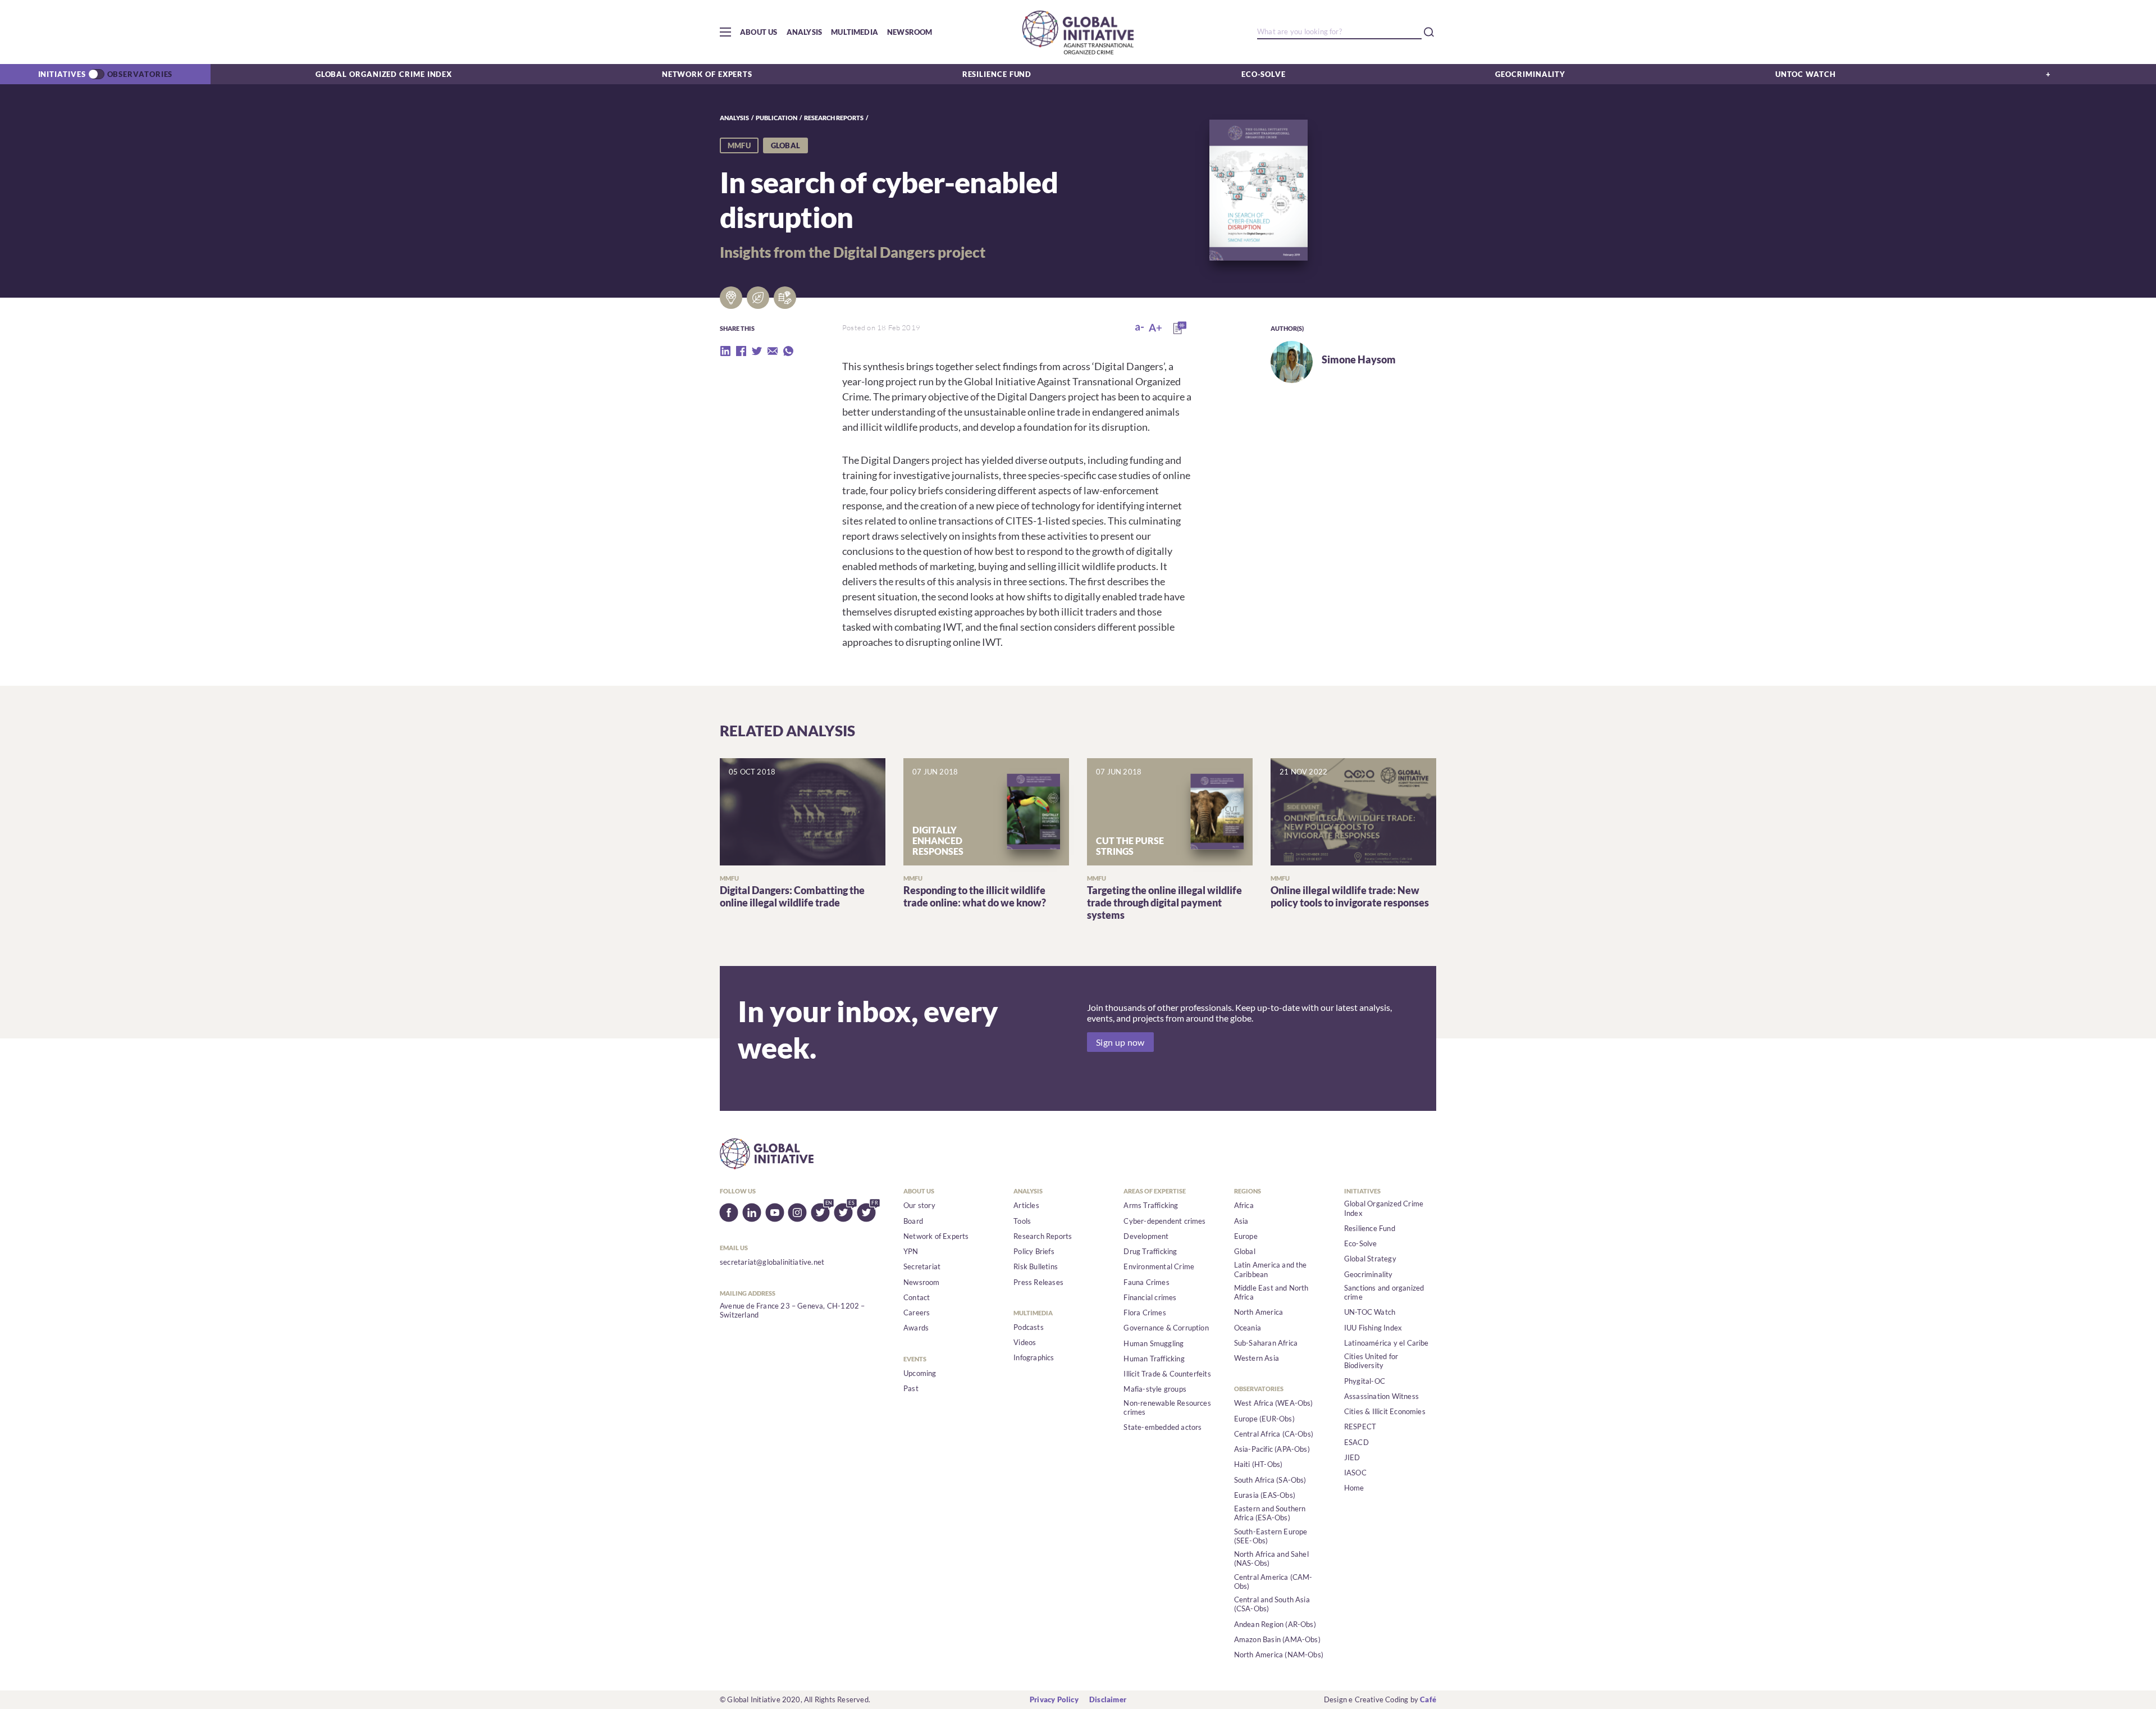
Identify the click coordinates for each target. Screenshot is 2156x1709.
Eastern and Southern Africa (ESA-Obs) (1270, 1513)
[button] (725, 32)
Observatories (140, 74)
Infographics (1034, 1357)
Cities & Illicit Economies (1385, 1411)
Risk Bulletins (1036, 1266)
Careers (917, 1312)
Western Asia (1257, 1358)
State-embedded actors (1162, 1427)
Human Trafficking (1154, 1359)
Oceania (1248, 1328)
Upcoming (920, 1373)
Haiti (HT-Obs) (1259, 1464)
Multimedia (855, 32)
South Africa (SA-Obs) (1270, 1480)
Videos (1025, 1342)
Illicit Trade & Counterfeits (1167, 1374)
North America (1259, 1312)
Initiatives (62, 74)
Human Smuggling (1154, 1343)
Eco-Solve (1264, 74)
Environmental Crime (1159, 1266)
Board (913, 1221)
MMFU (739, 145)
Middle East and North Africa (1271, 1292)
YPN (911, 1251)
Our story (919, 1205)
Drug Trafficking (1150, 1251)
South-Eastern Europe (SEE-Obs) (1271, 1536)
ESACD (1356, 1442)
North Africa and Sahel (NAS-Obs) (1271, 1558)
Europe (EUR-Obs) (1264, 1419)
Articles (1026, 1205)
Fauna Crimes (1146, 1282)
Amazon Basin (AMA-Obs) (1277, 1639)
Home (1354, 1488)
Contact (917, 1297)
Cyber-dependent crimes (1164, 1221)
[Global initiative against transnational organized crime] (1078, 32)
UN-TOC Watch (1370, 1312)
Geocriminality (1530, 74)
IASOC (1355, 1473)
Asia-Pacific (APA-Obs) (1272, 1449)
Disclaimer (1108, 1699)
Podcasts (1029, 1327)
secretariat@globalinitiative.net (772, 1262)
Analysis (805, 32)
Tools (1022, 1221)
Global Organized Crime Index (384, 74)
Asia (1241, 1221)
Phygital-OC (1365, 1381)
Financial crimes (1150, 1297)
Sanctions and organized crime (1384, 1292)
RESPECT (1360, 1427)
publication (776, 118)
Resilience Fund (997, 74)
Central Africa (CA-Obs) (1274, 1434)
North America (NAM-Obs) (1279, 1655)
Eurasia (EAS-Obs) (1265, 1495)
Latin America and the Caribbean (1271, 1269)
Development (1146, 1236)
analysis (734, 118)
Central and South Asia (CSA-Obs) (1272, 1604)
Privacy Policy (1054, 1699)
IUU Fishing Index (1373, 1328)
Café (1428, 1699)
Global (1245, 1251)
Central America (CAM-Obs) (1273, 1582)
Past (911, 1388)
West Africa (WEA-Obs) (1274, 1403)
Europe (1246, 1236)
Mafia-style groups (1155, 1389)
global (785, 145)
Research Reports (834, 118)
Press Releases (1038, 1282)
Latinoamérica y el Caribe (1387, 1343)
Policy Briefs (1034, 1251)
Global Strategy (1370, 1259)
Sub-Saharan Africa (1266, 1343)
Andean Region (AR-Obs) (1275, 1624)
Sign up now (1120, 1042)
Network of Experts (707, 74)
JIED (1352, 1457)
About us (759, 32)
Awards (916, 1328)
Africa (1244, 1205)
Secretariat (922, 1266)
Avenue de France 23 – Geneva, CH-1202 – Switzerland (792, 1310)
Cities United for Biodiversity (1371, 1361)
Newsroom (910, 32)
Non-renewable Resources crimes (1167, 1407)
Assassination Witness (1381, 1396)
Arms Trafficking (1151, 1205)
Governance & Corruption (1166, 1328)
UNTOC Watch (1806, 74)
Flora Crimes (1145, 1312)
